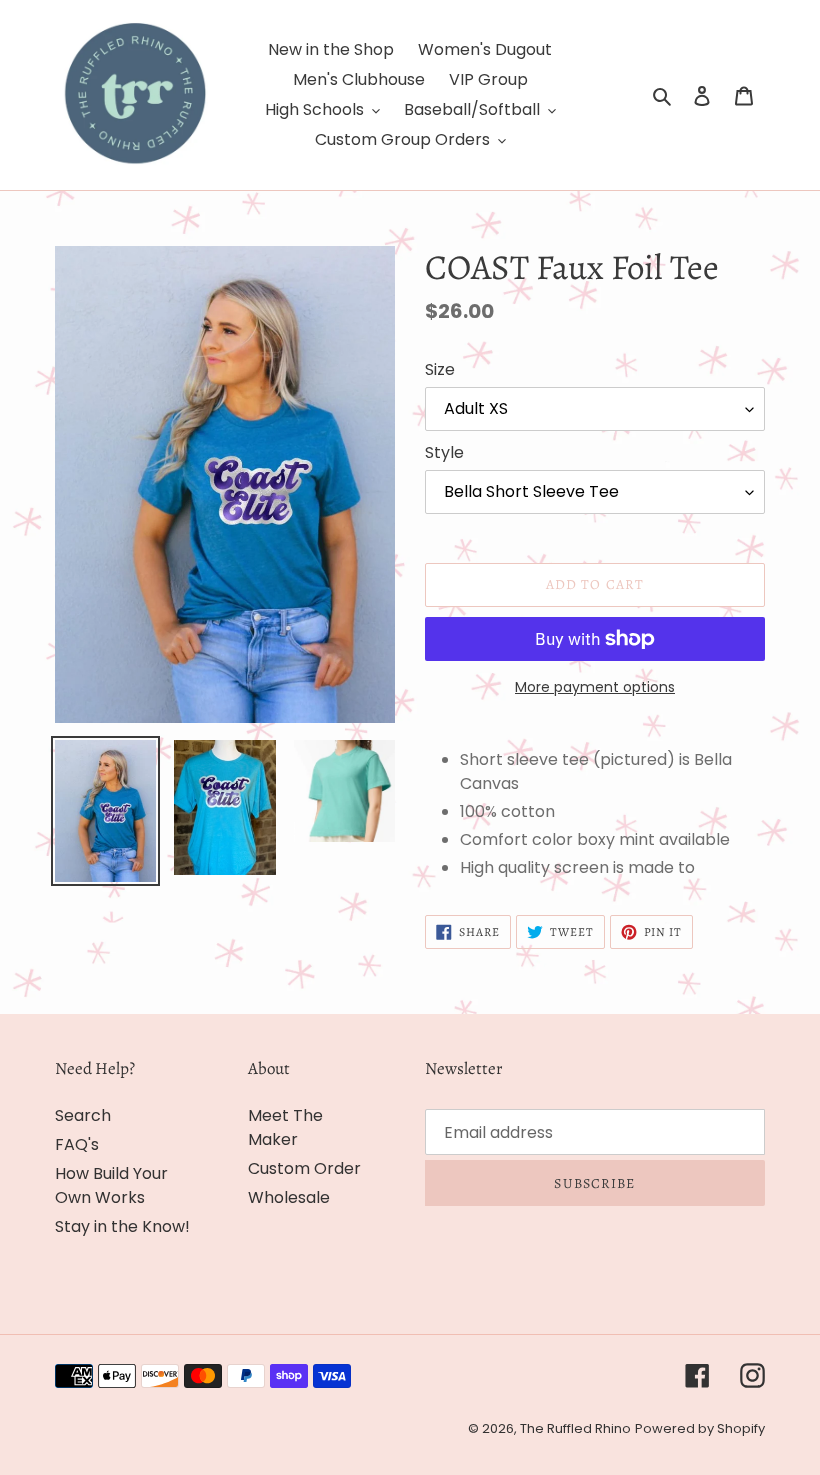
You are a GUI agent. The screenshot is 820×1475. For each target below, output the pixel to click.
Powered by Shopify (700, 1428)
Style (444, 452)
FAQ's (77, 1144)
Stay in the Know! (122, 1226)
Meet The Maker (285, 1127)
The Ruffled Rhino (575, 1428)
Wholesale (289, 1197)
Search (83, 1115)
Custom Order (304, 1168)
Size (440, 369)
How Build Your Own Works (111, 1185)
